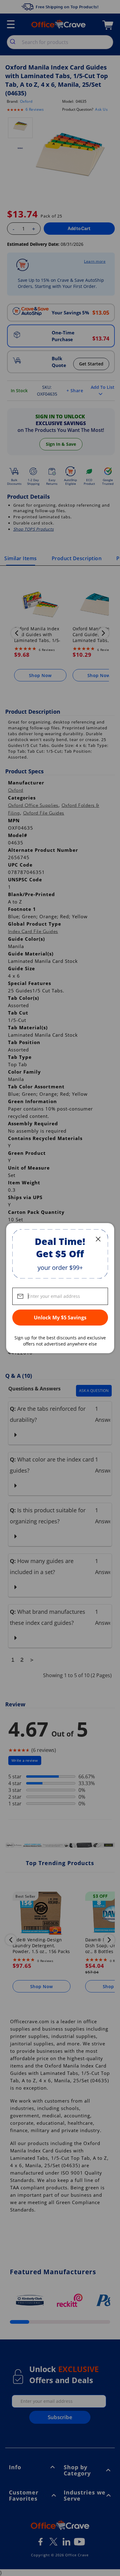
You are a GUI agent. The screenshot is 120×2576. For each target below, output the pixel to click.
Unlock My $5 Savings (60, 1318)
